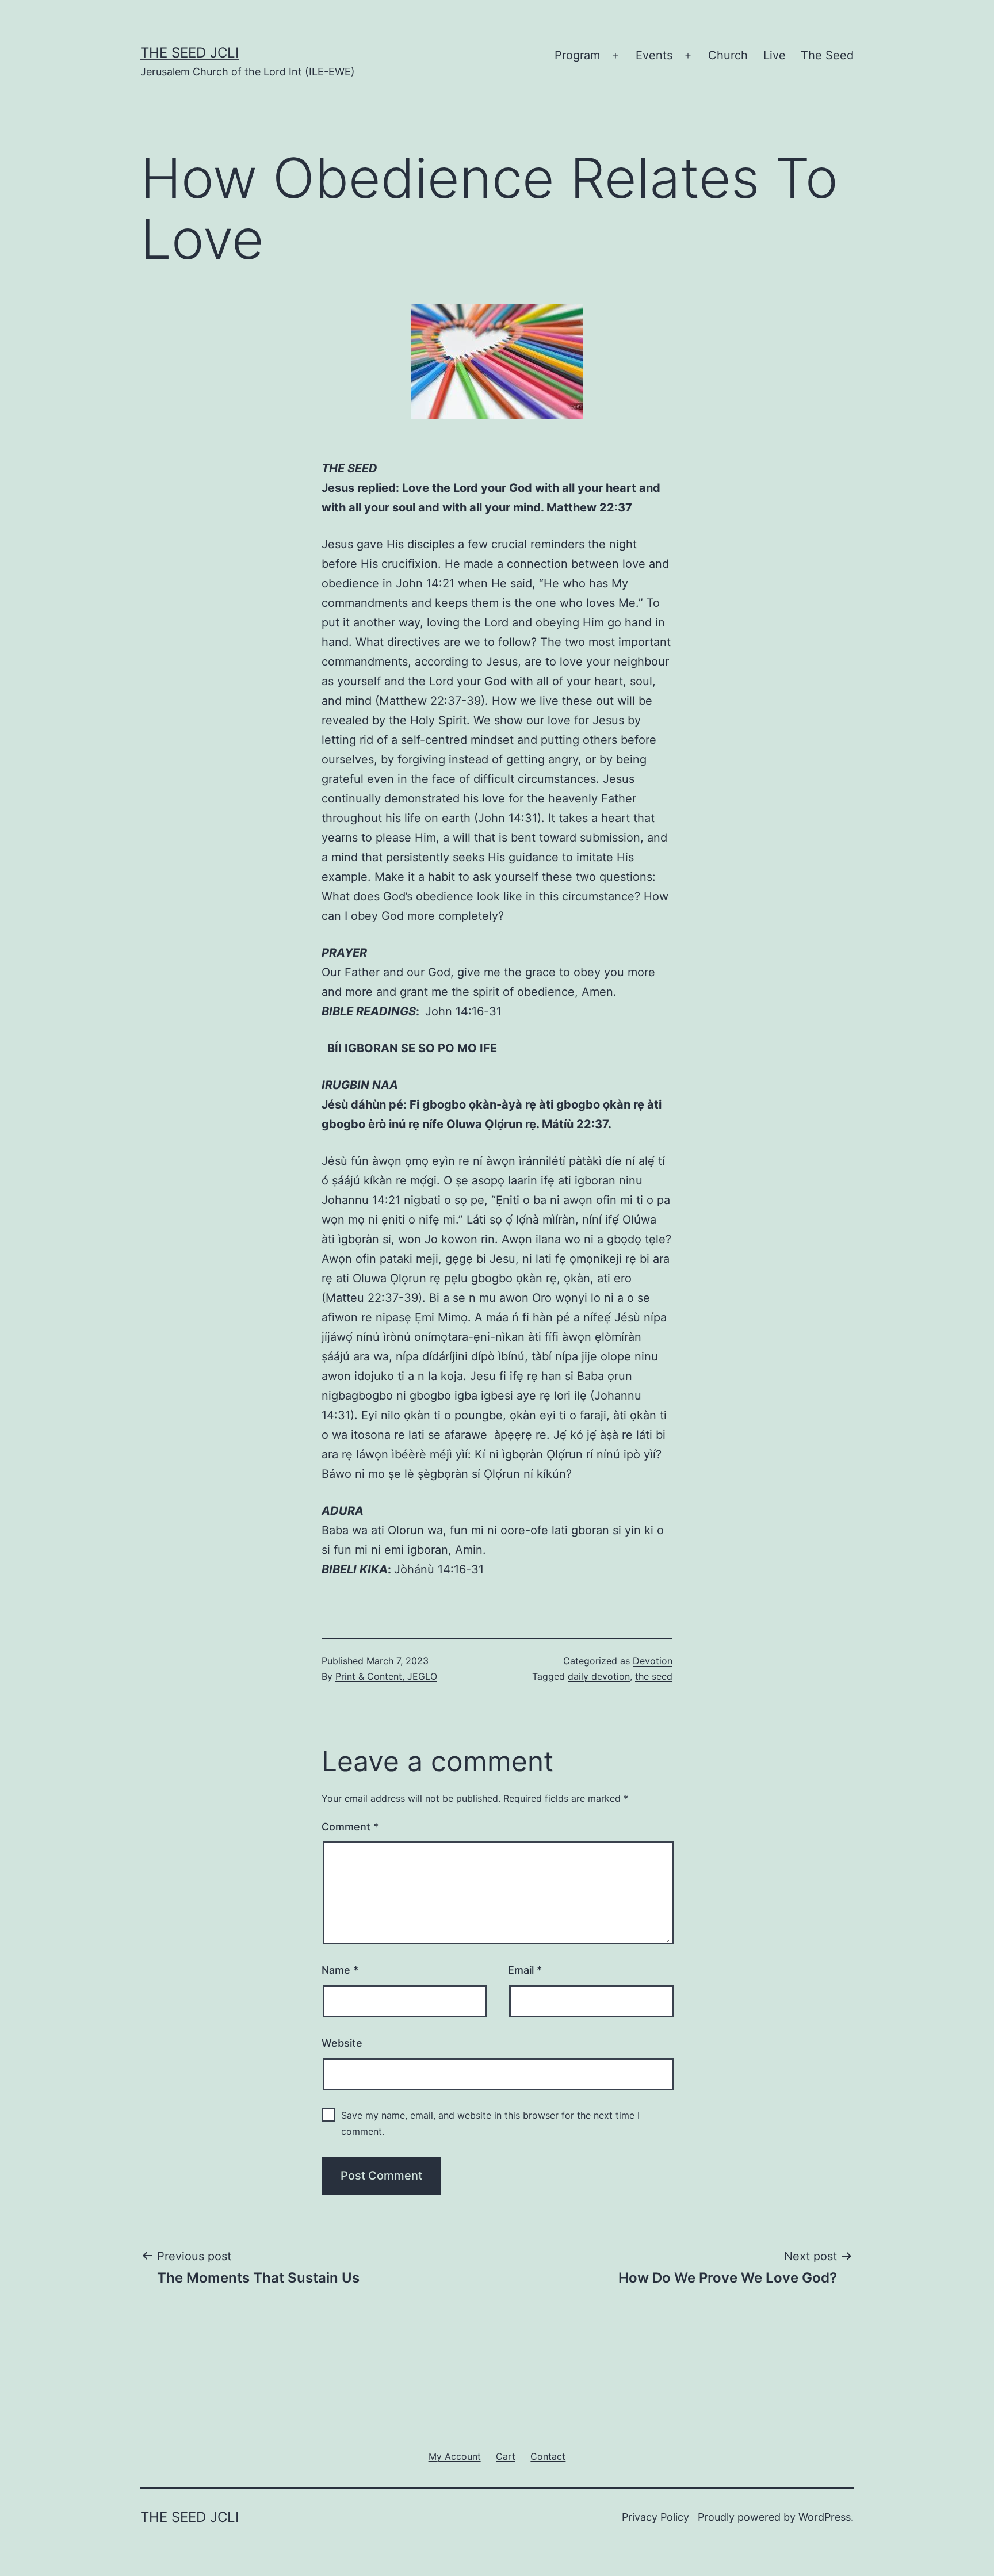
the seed (654, 1676)
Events (654, 55)
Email (525, 1970)
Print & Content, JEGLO (386, 1676)
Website (342, 2043)
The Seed (827, 55)
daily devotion (599, 1676)
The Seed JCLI (190, 53)
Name (340, 1970)
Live (775, 55)
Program (577, 55)
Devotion (653, 1661)
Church (728, 55)
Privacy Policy (655, 2517)
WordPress (825, 2517)
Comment (350, 1827)
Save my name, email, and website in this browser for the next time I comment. (490, 2123)
